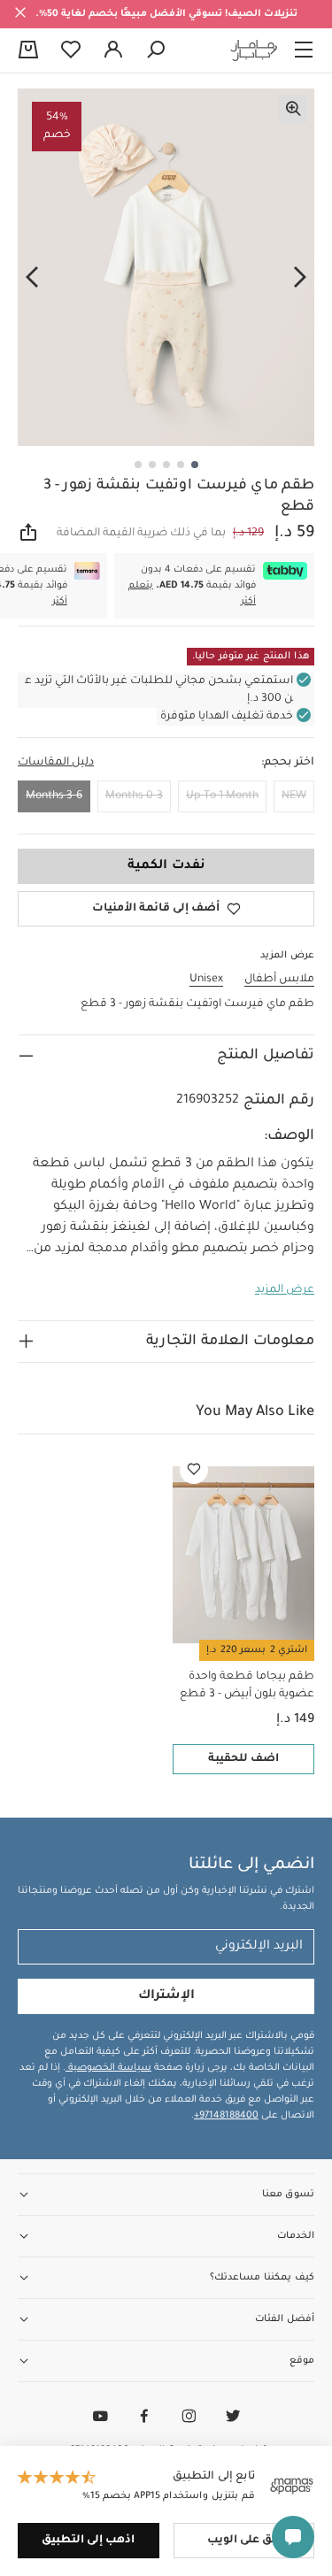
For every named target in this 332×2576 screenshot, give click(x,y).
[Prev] (300, 278)
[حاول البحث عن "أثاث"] (156, 50)
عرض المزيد (285, 1290)
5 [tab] (138, 465)
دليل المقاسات (56, 763)
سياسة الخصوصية (108, 2068)
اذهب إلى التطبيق (88, 2541)
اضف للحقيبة (243, 1759)
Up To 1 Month (222, 796)
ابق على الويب (243, 2541)
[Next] (32, 278)
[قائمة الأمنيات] (194, 1470)
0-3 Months (134, 796)
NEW (294, 796)
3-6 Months (54, 796)
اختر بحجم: (288, 763)
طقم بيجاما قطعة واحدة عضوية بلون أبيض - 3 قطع (247, 1686)
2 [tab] (181, 465)
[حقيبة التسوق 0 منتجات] (28, 51)
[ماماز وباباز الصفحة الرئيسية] (254, 50)
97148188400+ (226, 2116)
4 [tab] (152, 465)
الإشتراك (166, 1996)
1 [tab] (195, 465)
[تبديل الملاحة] (304, 50)
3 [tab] (166, 465)
